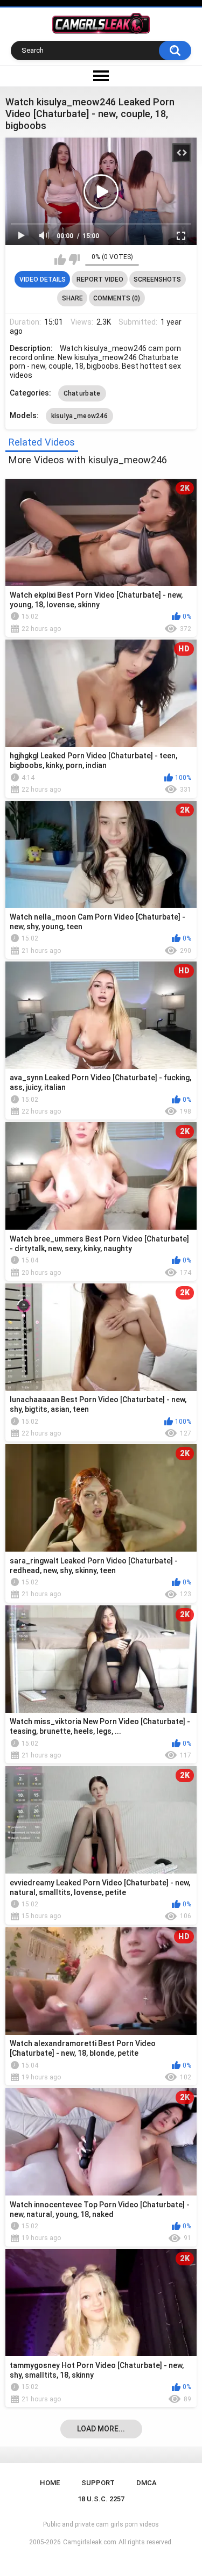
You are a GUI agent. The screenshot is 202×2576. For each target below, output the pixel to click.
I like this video (60, 260)
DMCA (147, 2483)
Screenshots (157, 279)
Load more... (101, 2429)
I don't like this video (74, 260)
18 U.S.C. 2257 (101, 2499)
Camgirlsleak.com (90, 2542)
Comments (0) (117, 298)
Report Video (100, 279)
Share (72, 298)
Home (50, 2483)
